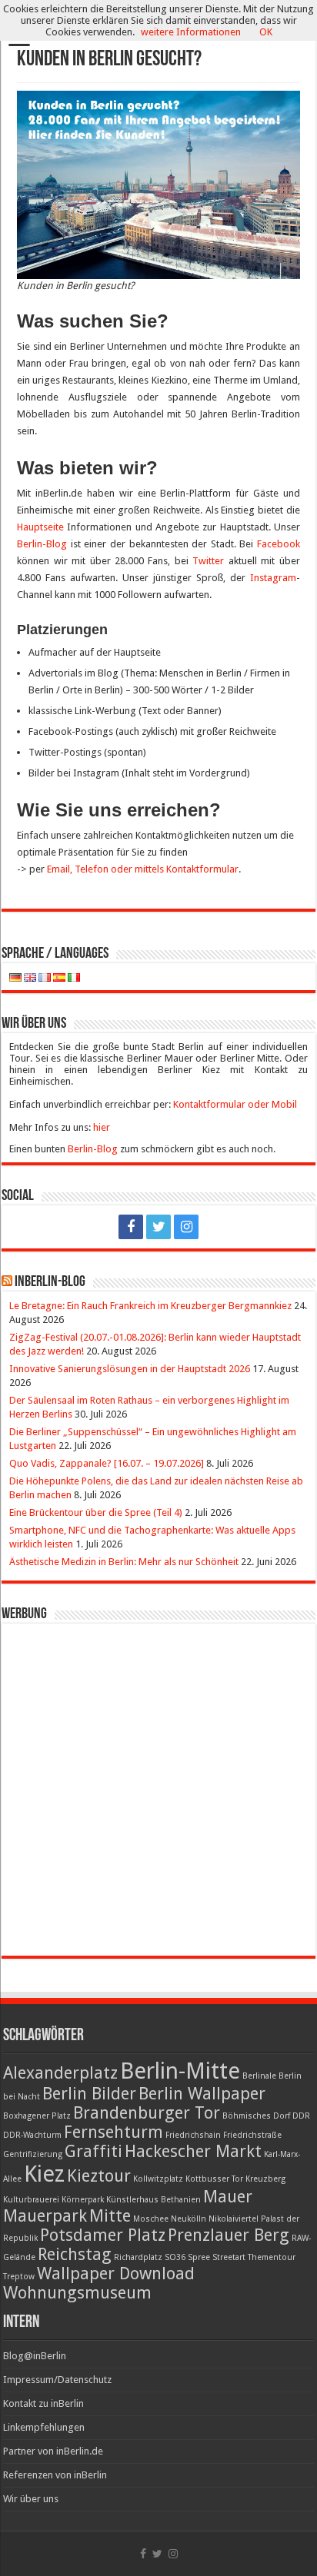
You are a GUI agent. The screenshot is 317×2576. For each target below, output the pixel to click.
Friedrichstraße (252, 2135)
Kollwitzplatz (158, 2179)
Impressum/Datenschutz (57, 2380)
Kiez (44, 2174)
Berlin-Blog (42, 544)
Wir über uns (31, 2499)
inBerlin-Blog (50, 1282)
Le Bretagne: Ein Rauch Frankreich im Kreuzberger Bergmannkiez (150, 1306)
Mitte (110, 2216)
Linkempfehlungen (44, 2427)
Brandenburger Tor (147, 2113)
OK (266, 32)
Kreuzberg (265, 2179)
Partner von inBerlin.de (53, 2451)
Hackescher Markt (193, 2151)
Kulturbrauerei (31, 2200)
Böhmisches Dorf (256, 2116)
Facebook (279, 544)
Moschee (151, 2219)
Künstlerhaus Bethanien (153, 2200)
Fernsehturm (113, 2132)
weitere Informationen (191, 32)
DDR (301, 2116)
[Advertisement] (158, 1790)
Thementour (272, 2257)
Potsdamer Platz (103, 2235)
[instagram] (186, 1227)
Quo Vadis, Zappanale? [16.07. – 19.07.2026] (107, 1463)
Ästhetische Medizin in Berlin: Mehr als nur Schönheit (124, 1562)
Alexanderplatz (60, 2073)
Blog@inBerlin (35, 2356)
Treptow (19, 2277)
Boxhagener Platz (37, 2116)
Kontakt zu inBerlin (43, 2403)
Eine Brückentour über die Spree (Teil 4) (96, 1512)
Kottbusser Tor (214, 2179)
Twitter (208, 561)
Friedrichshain (193, 2135)
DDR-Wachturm (32, 2135)
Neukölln (189, 2219)
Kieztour (99, 2176)
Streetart (229, 2257)
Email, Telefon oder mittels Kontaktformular (143, 869)
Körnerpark (83, 2200)
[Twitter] (158, 1227)
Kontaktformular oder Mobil (235, 1104)
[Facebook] (131, 1227)
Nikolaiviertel (234, 2219)
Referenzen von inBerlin (55, 2475)
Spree (199, 2257)
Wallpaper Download (116, 2274)
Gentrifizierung (33, 2154)
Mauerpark (45, 2216)
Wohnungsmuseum (77, 2293)
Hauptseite (40, 527)
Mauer (228, 2197)
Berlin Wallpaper (202, 2094)
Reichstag (75, 2254)
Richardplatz (138, 2257)
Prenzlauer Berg (229, 2235)
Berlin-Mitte (180, 2071)
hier (102, 1127)
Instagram (273, 578)
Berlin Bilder (89, 2094)
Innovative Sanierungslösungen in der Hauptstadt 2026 (130, 1369)
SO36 (175, 2257)
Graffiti (93, 2151)
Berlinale (259, 2076)
